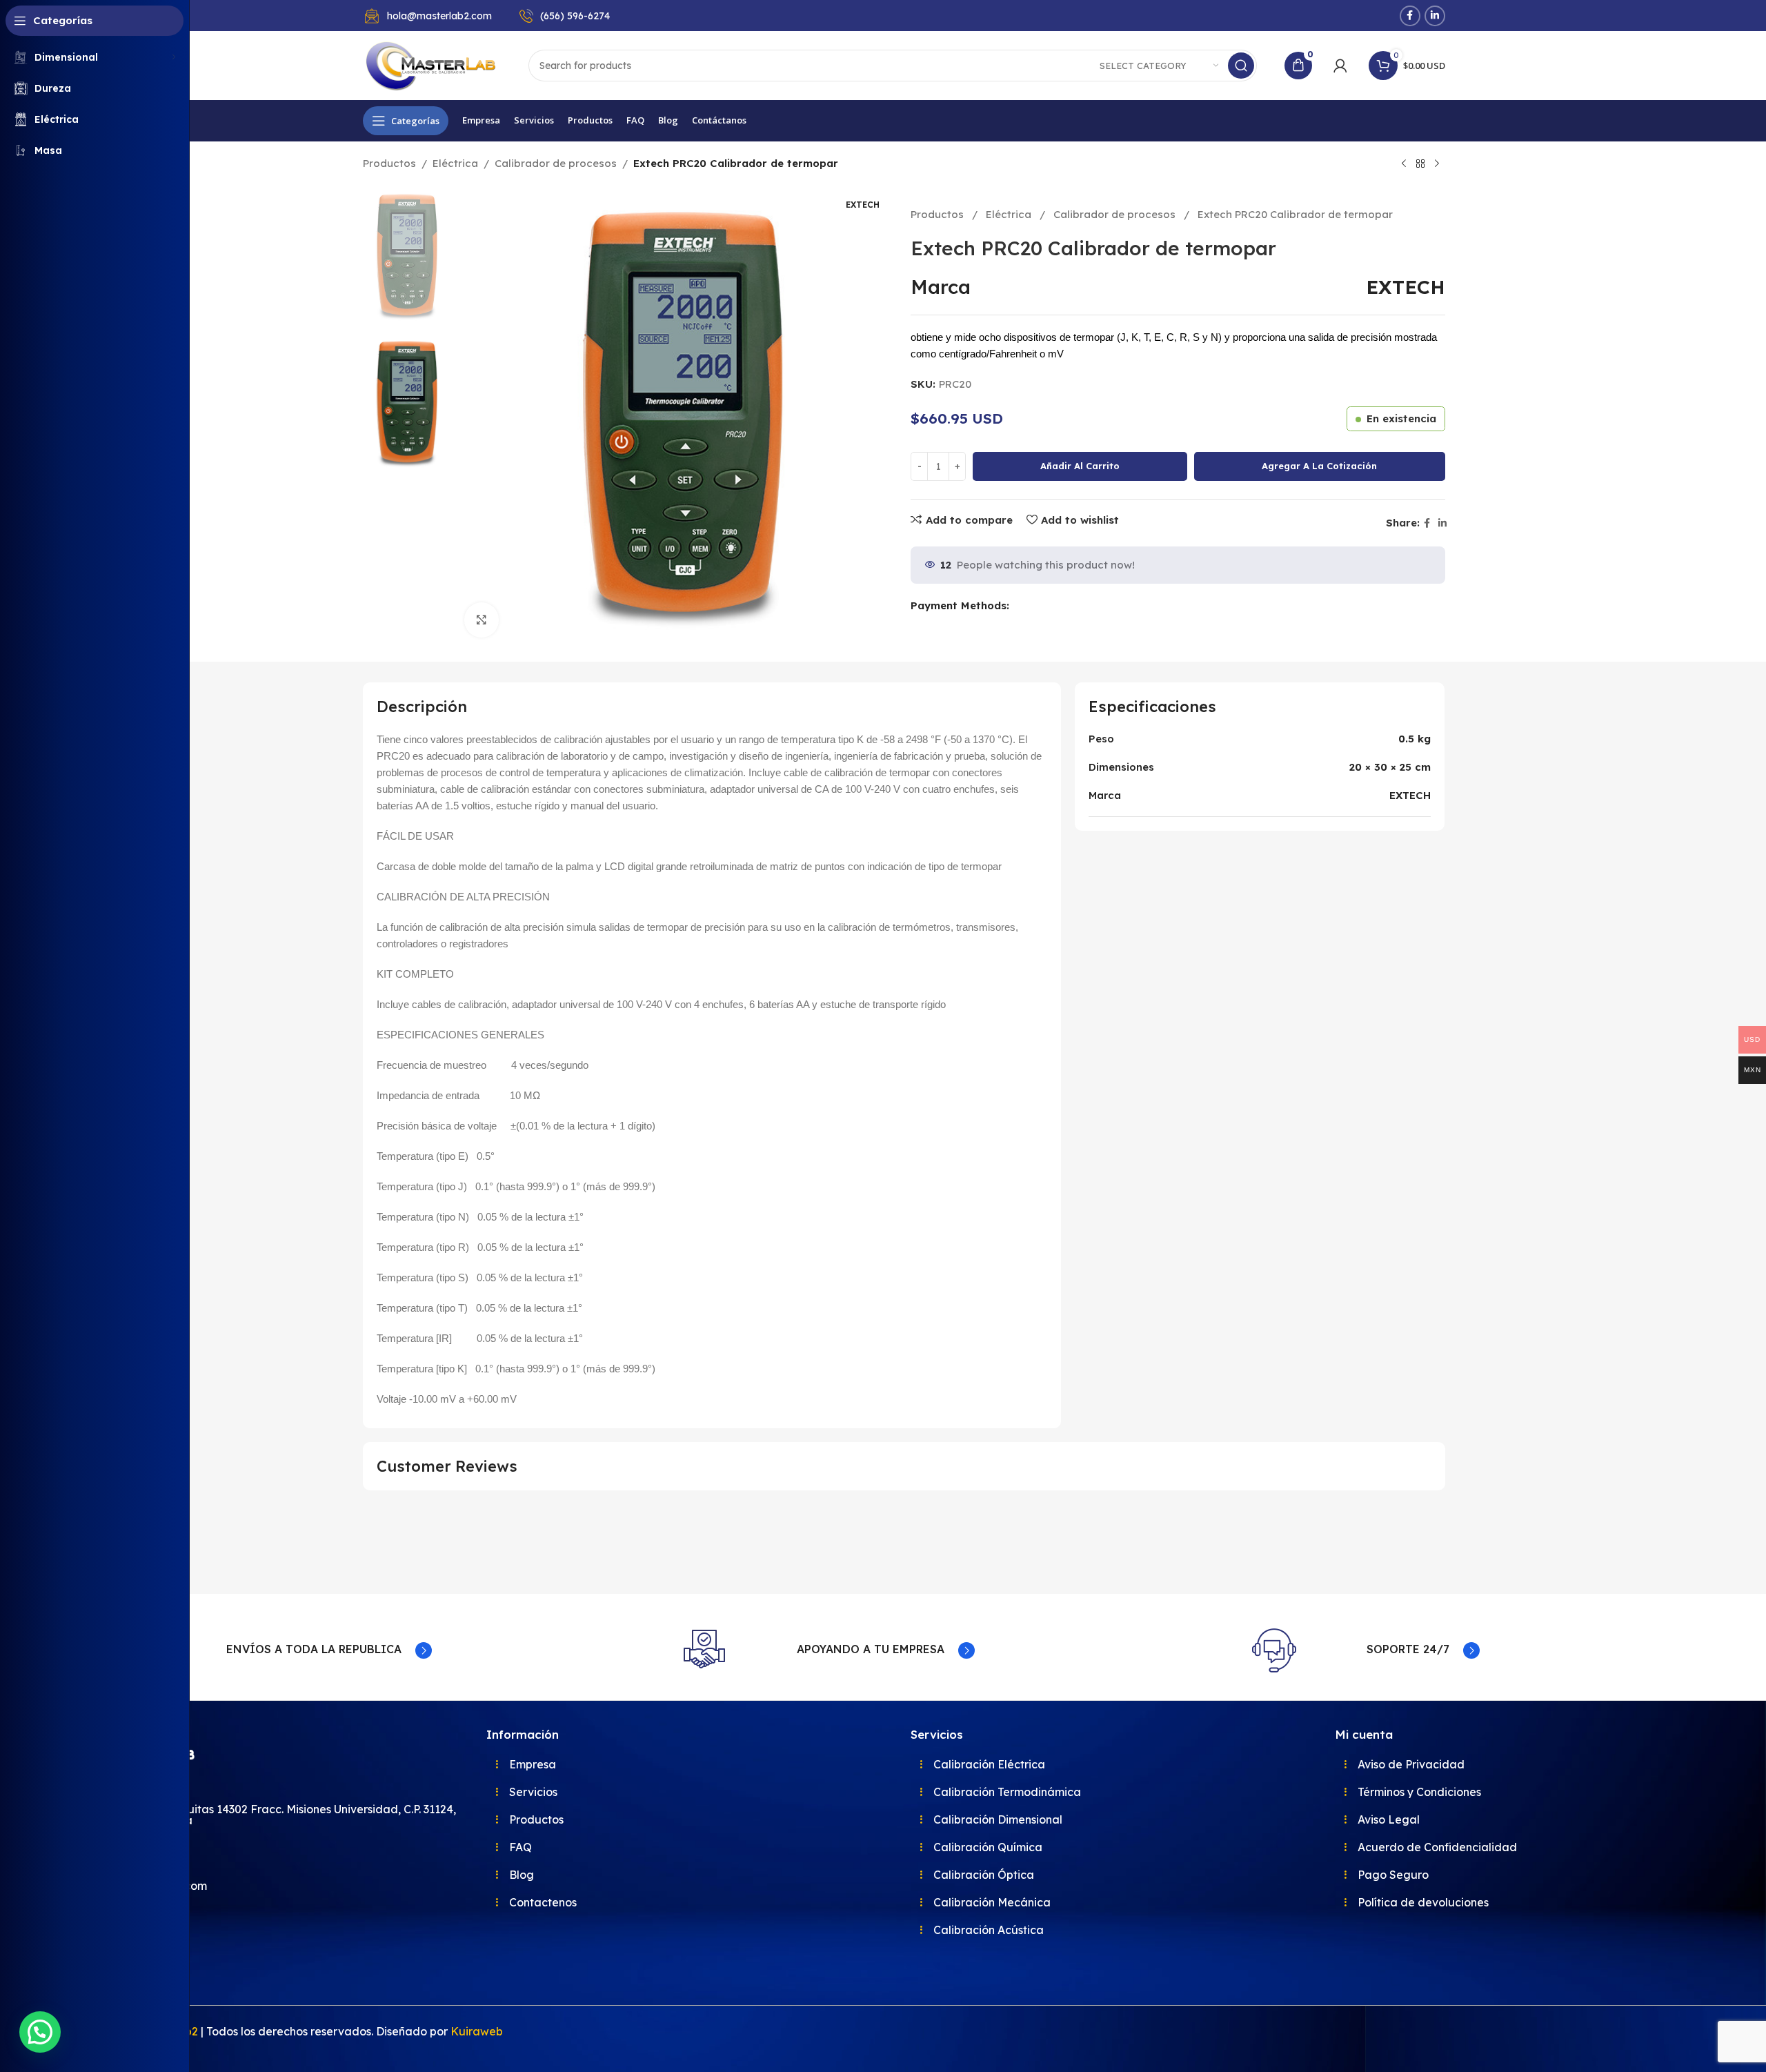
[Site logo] (432, 65)
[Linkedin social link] (1435, 16)
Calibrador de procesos (556, 163)
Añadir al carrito (1080, 466)
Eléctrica (455, 163)
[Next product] (1437, 164)
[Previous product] (1404, 164)
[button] (40, 2032)
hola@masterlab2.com (439, 16)
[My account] (1340, 66)
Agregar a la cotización (1319, 466)
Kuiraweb (477, 2031)
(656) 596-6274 (575, 16)
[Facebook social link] (1410, 16)
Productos (389, 163)
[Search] (1241, 66)
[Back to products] (1420, 164)
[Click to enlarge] (482, 620)
